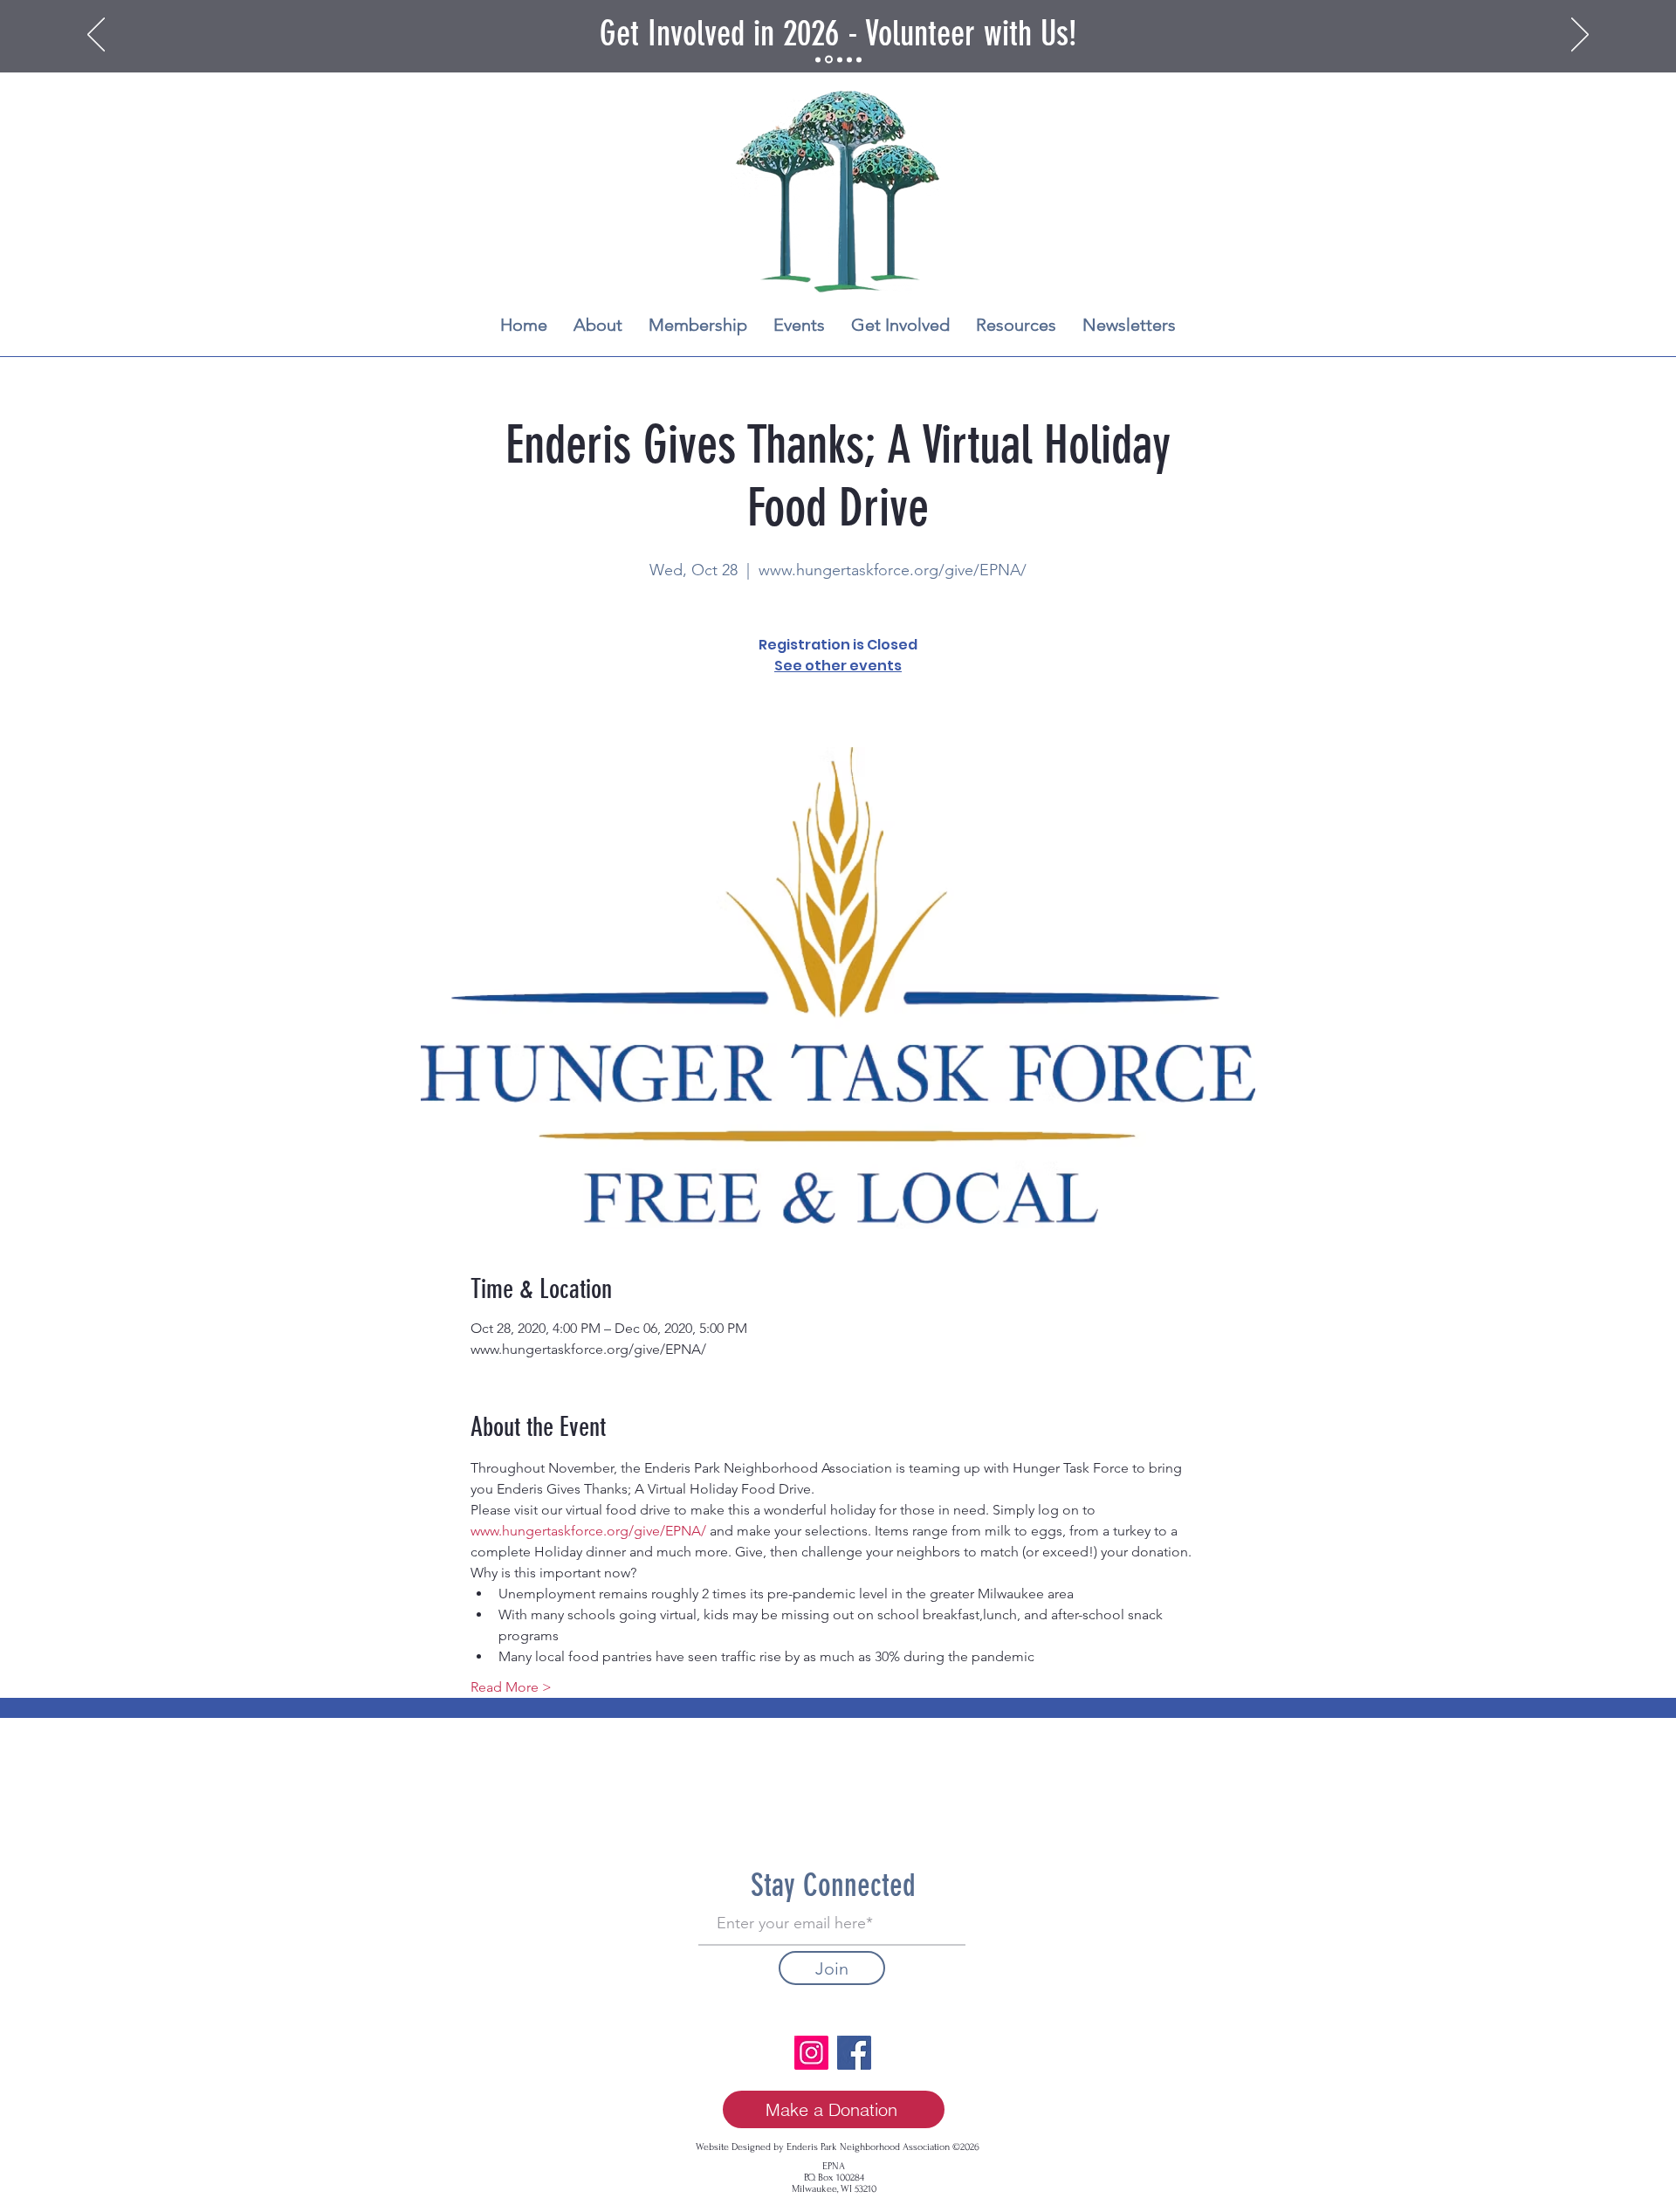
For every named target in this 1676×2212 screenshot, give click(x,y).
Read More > (511, 1687)
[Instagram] (811, 2053)
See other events (838, 666)
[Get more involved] (829, 60)
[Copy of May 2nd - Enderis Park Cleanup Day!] (859, 59)
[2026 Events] (818, 59)
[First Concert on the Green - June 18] (849, 59)
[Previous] (96, 36)
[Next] (1580, 36)
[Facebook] (854, 2053)
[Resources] (840, 59)
